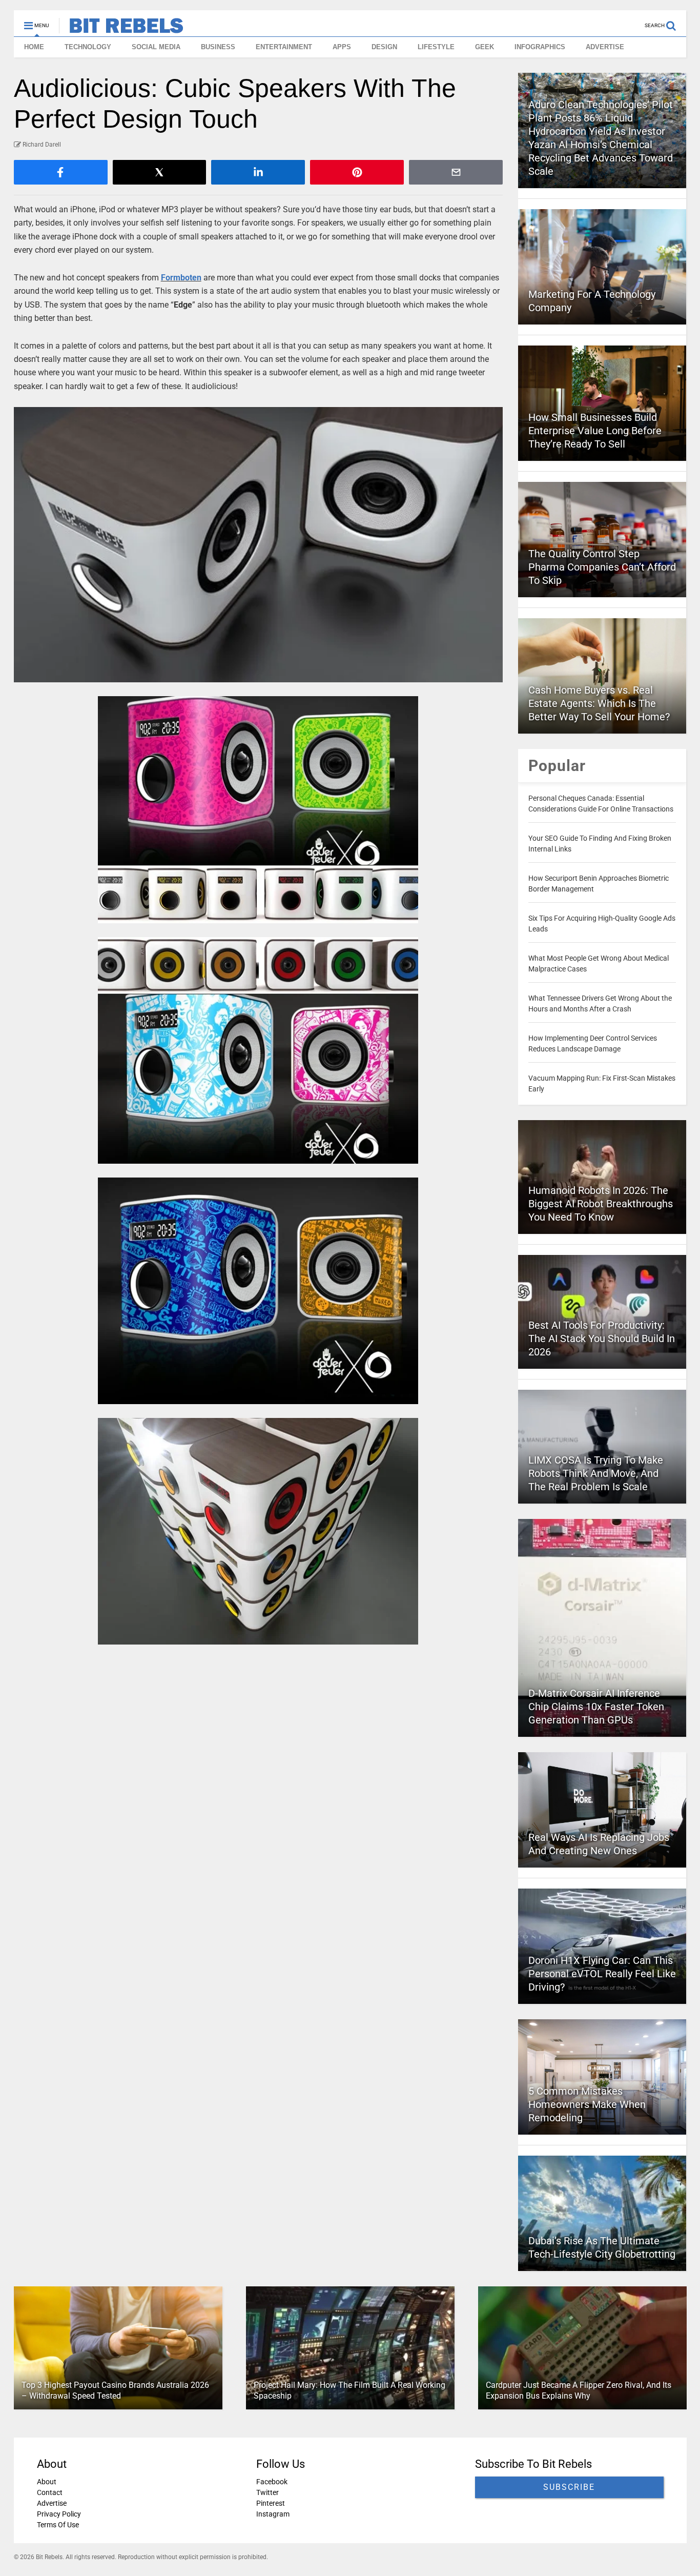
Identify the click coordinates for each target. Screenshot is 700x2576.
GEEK (485, 47)
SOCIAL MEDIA (156, 47)
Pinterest (270, 2503)
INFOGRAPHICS (540, 47)
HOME (34, 47)
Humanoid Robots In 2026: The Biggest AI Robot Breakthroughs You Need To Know (601, 1204)
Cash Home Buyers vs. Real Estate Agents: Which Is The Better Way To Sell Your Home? (599, 703)
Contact (50, 2492)
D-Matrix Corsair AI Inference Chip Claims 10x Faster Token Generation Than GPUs (596, 1707)
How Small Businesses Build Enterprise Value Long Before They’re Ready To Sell (595, 431)
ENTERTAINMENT (284, 47)
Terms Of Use (58, 2525)
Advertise (52, 2503)
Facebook (271, 2482)
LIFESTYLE (436, 47)
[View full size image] (259, 545)
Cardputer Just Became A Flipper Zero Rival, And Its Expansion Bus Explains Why (578, 2390)
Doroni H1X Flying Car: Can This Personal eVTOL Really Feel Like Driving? (602, 1974)
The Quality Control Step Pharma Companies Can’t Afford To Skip (602, 567)
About (47, 2482)
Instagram (272, 2514)
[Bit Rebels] (121, 29)
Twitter (267, 2492)
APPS (342, 47)
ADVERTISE (605, 47)
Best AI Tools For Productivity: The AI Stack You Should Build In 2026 (602, 1338)
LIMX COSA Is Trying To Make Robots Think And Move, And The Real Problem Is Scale (596, 1473)
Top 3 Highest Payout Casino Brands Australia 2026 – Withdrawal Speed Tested (115, 2390)
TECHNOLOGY (88, 47)
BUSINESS (218, 47)
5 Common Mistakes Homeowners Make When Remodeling (587, 2104)
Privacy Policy (59, 2514)
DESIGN (384, 47)
